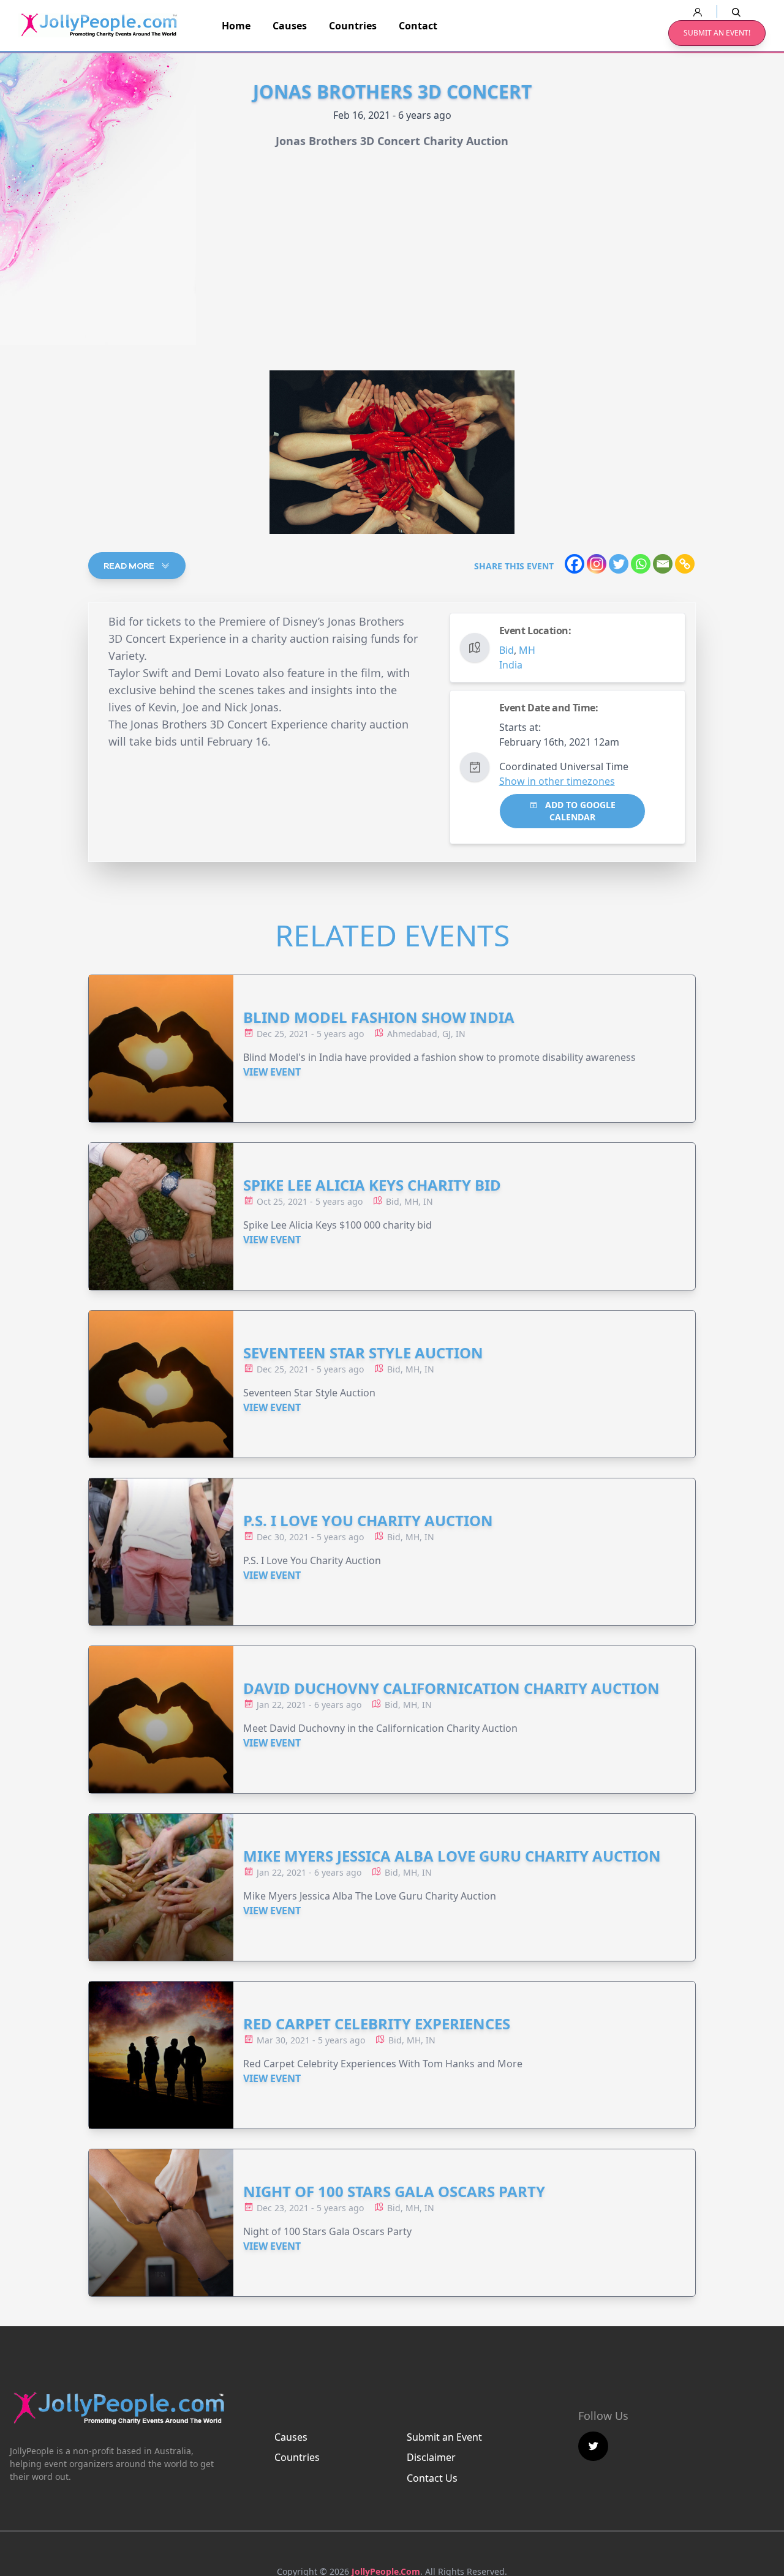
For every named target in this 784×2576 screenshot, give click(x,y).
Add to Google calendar (579, 811)
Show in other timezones (557, 781)
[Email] (663, 564)
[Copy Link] (685, 564)
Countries (353, 26)
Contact (418, 26)
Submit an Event (444, 2437)
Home (236, 26)
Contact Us (432, 2478)
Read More (130, 566)
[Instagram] (597, 564)
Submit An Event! (717, 33)
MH (527, 650)
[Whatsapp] (641, 564)
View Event (272, 1072)
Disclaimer (431, 2457)
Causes (290, 26)
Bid (507, 650)
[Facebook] (575, 564)
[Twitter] (619, 564)
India (511, 665)
